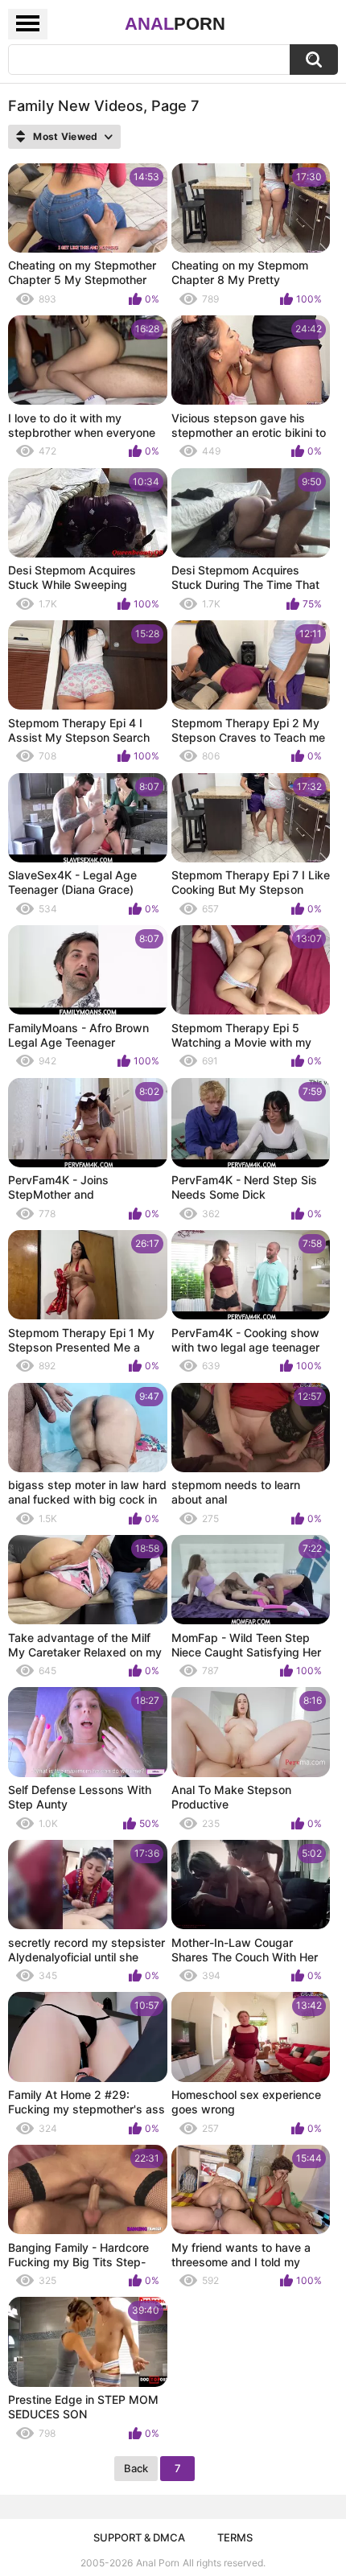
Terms (235, 2537)
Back (136, 2468)
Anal (175, 24)
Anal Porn (158, 2563)
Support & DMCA (139, 2537)
